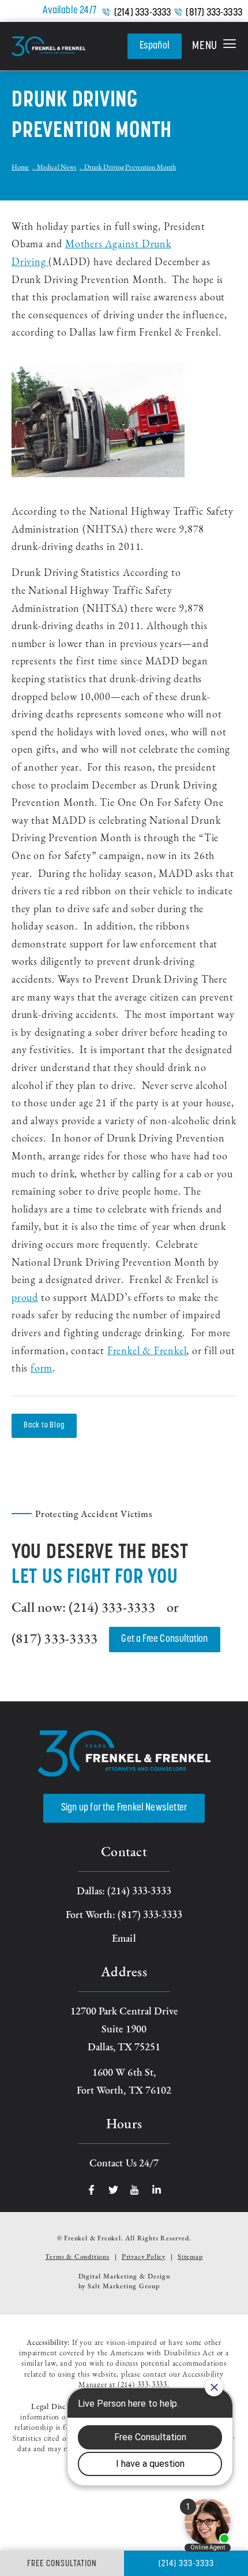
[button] (214, 46)
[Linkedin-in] (157, 2190)
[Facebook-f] (91, 2190)
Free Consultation (62, 2564)
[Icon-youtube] (135, 2190)
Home (20, 168)
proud (25, 1299)
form (42, 1369)
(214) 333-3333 (143, 13)
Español (155, 46)
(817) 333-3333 (214, 13)
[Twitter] (113, 2190)
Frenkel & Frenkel (147, 1352)
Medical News (57, 168)
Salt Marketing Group (123, 2287)
